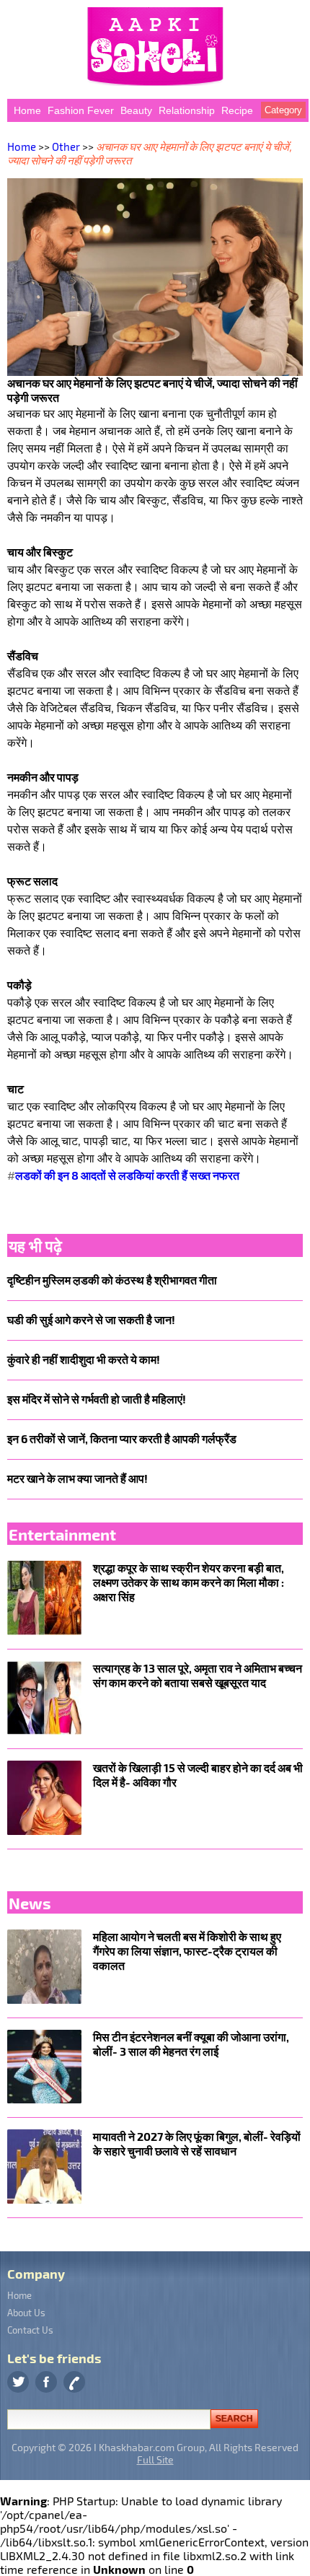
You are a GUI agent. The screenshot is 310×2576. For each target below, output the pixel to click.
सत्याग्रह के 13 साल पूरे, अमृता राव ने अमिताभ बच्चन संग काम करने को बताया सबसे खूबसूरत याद (198, 1675)
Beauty (136, 110)
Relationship (187, 110)
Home (27, 110)
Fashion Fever (81, 110)
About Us (26, 2313)
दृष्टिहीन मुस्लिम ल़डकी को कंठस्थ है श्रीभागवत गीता (112, 1280)
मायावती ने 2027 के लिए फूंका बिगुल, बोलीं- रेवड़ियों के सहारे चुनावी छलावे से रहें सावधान (197, 2143)
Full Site (155, 2459)
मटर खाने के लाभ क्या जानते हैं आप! (77, 1478)
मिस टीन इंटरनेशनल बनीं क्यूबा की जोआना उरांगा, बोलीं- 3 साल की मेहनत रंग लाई (191, 2044)
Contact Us (30, 2330)
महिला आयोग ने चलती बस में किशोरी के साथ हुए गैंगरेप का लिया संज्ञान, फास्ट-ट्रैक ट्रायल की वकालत (187, 1951)
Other (66, 146)
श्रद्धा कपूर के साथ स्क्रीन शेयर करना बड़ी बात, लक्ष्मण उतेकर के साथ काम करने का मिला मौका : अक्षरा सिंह (189, 1582)
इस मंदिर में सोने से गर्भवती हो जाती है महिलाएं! (97, 1399)
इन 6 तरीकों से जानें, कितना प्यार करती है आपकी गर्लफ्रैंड (122, 1438)
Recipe (237, 110)
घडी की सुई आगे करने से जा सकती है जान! (91, 1319)
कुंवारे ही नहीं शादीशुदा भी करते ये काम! (84, 1359)
